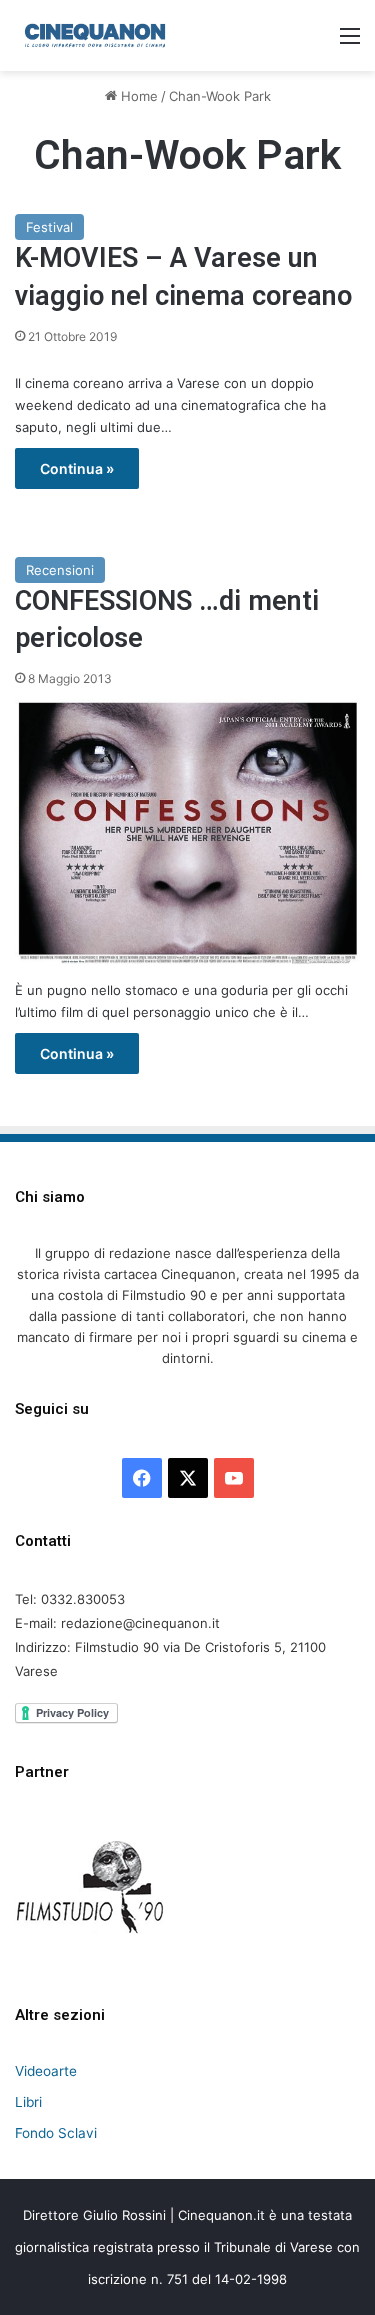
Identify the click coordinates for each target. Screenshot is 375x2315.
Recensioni (60, 570)
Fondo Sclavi (56, 2133)
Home (137, 96)
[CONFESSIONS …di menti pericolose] (187, 831)
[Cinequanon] (95, 35)
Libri (28, 2102)
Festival (49, 227)
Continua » (77, 468)
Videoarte (46, 2071)
